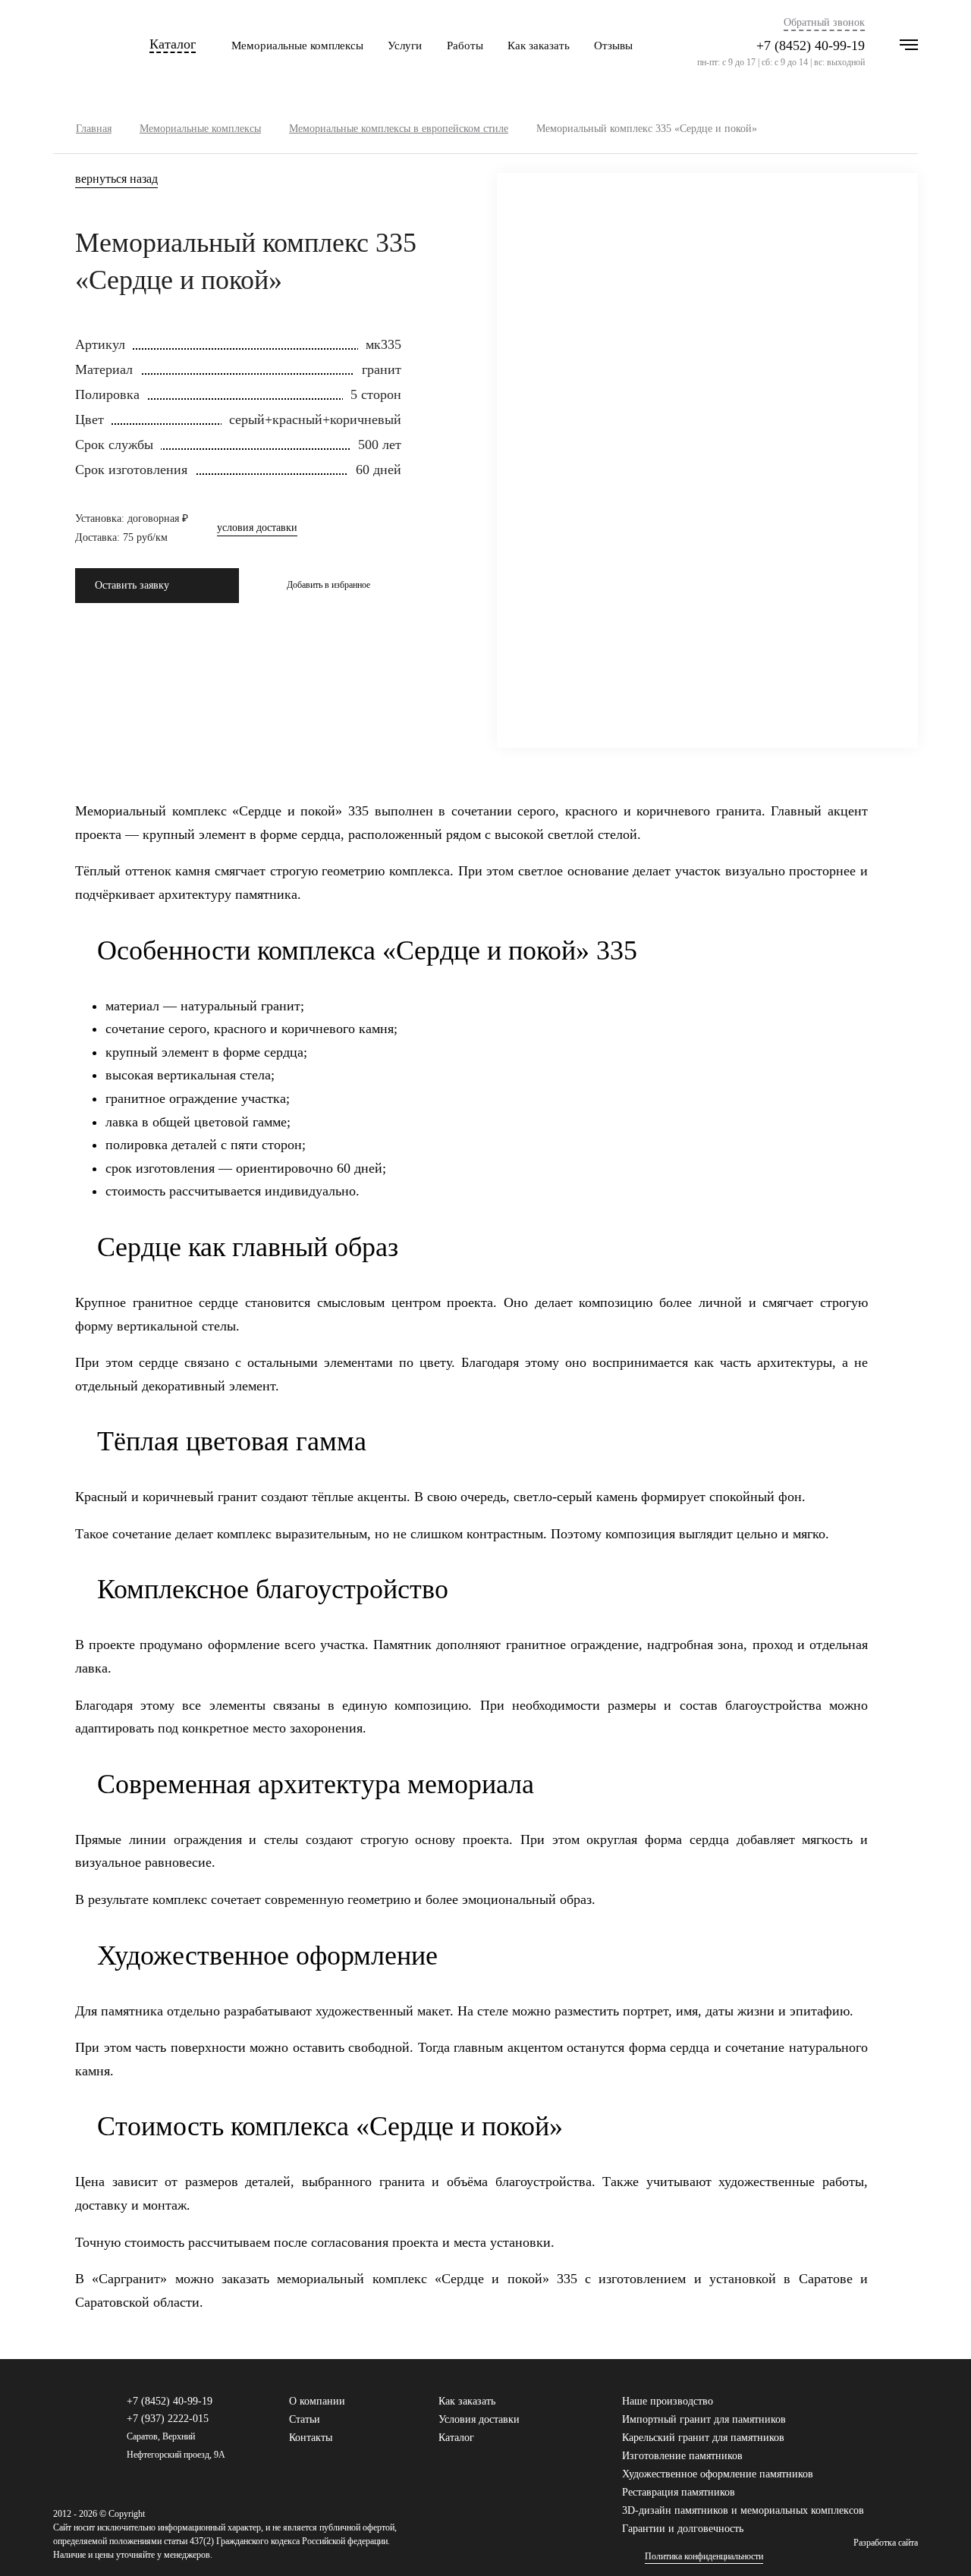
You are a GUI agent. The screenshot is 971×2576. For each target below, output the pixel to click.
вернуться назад (116, 179)
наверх (937, 2542)
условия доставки (257, 528)
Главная (94, 129)
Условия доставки (479, 2419)
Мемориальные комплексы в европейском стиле (399, 129)
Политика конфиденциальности (704, 2557)
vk (863, 2408)
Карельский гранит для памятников (703, 2438)
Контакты (311, 2438)
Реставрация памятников (679, 2492)
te (911, 2408)
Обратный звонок (824, 23)
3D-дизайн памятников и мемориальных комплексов (743, 2510)
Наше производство (668, 2401)
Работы (465, 46)
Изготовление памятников (682, 2456)
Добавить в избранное (328, 585)
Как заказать (539, 46)
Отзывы (613, 46)
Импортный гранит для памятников (704, 2419)
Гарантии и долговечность (683, 2529)
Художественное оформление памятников (718, 2474)
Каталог (173, 44)
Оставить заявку (132, 585)
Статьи (305, 2419)
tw (887, 2408)
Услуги (405, 46)
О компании (317, 2401)
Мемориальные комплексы (297, 46)
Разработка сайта (886, 2543)
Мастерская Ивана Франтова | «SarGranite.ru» (79, 46)
